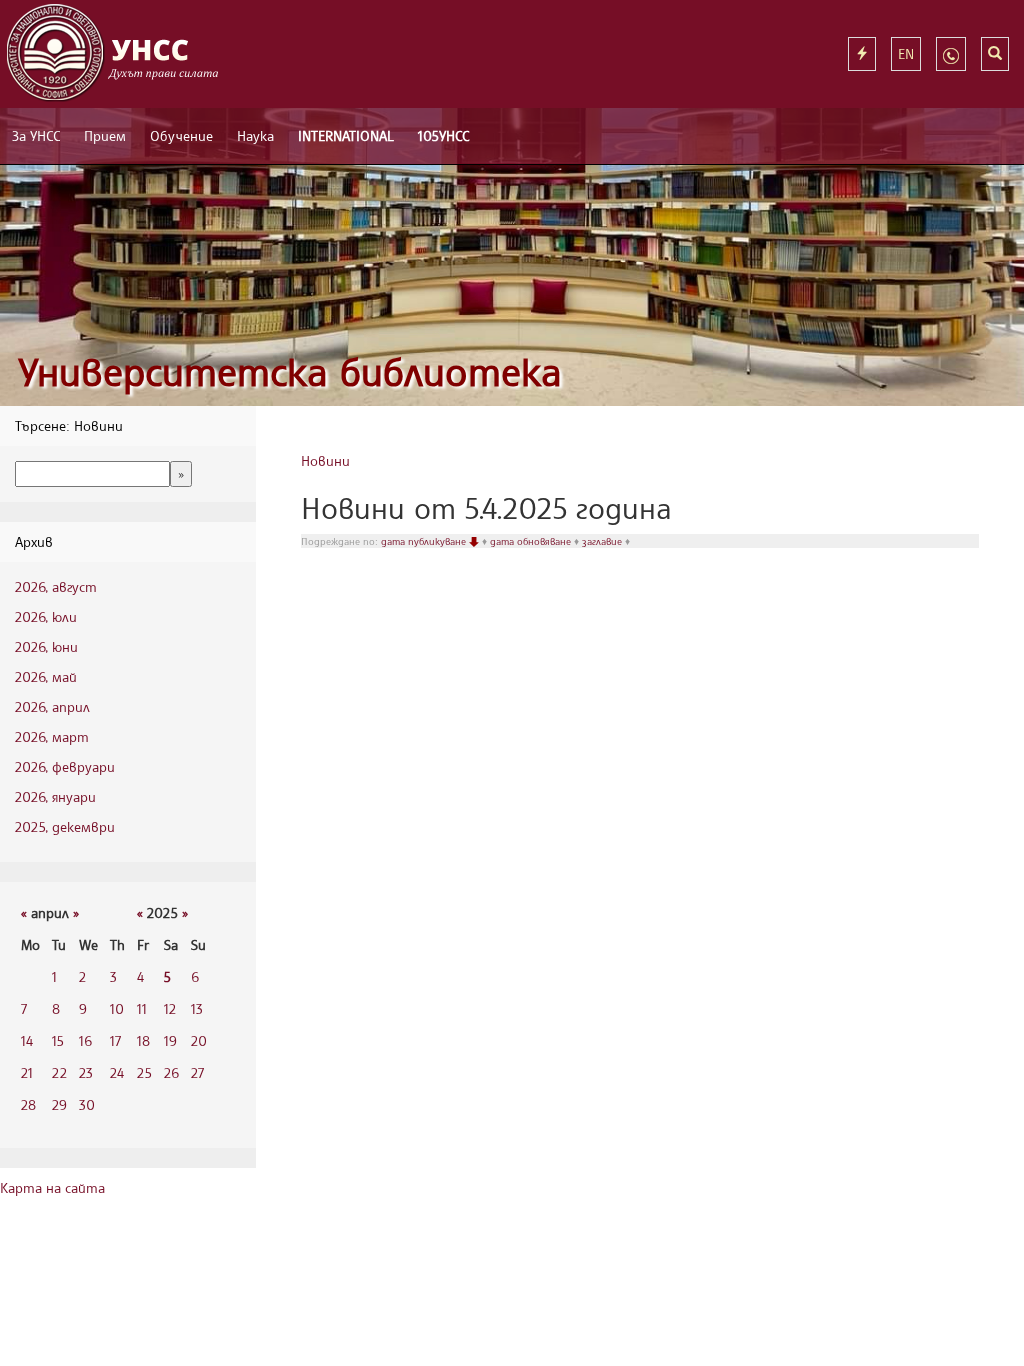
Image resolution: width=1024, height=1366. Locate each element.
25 (144, 1072)
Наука (255, 135)
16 (85, 1040)
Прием (105, 135)
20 (199, 1040)
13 (197, 1008)
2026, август (56, 586)
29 (59, 1104)
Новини (325, 460)
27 (197, 1072)
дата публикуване (425, 541)
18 (143, 1040)
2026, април (52, 706)
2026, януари (55, 796)
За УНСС (36, 135)
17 (115, 1040)
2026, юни (46, 646)
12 (170, 1008)
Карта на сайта (52, 1187)
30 (87, 1104)
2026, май (46, 676)
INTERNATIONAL (346, 135)
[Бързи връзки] (862, 54)
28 (28, 1104)
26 (171, 1072)
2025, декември (65, 826)
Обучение (181, 135)
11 (142, 1008)
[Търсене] (995, 54)
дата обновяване (532, 541)
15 (58, 1040)
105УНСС (443, 135)
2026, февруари (65, 766)
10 (117, 1008)
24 (117, 1072)
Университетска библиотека (290, 371)
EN (906, 53)
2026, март (52, 736)
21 (27, 1072)
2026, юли (46, 616)
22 (59, 1072)
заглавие (603, 541)
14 (27, 1040)
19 (170, 1040)
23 (86, 1072)
